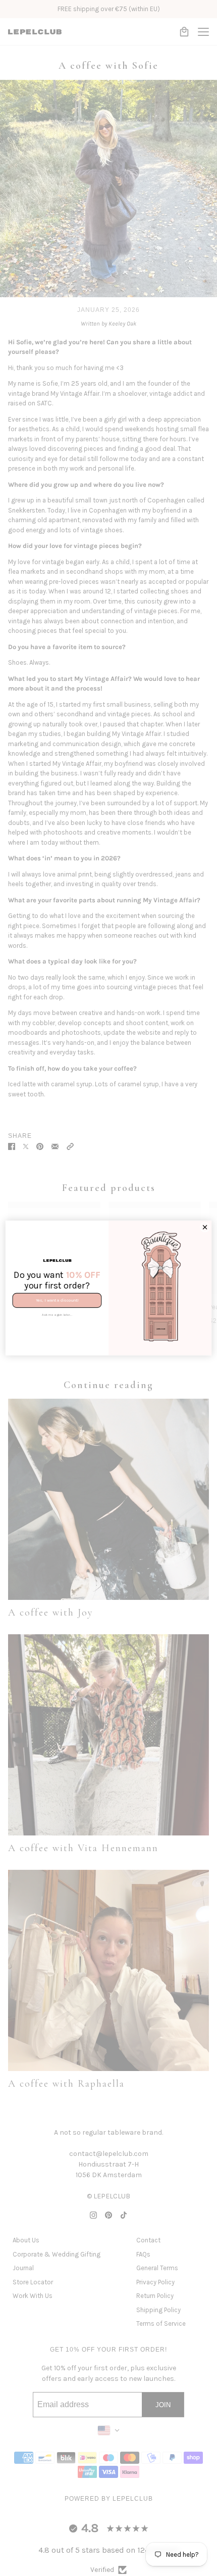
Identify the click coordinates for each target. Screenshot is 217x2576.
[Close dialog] (205, 1227)
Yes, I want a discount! (57, 1301)
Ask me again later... (57, 1315)
